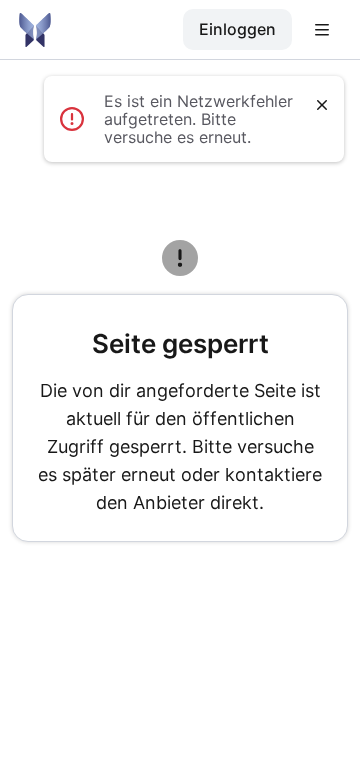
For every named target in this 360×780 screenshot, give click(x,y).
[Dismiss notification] (322, 105)
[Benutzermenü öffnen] (322, 30)
